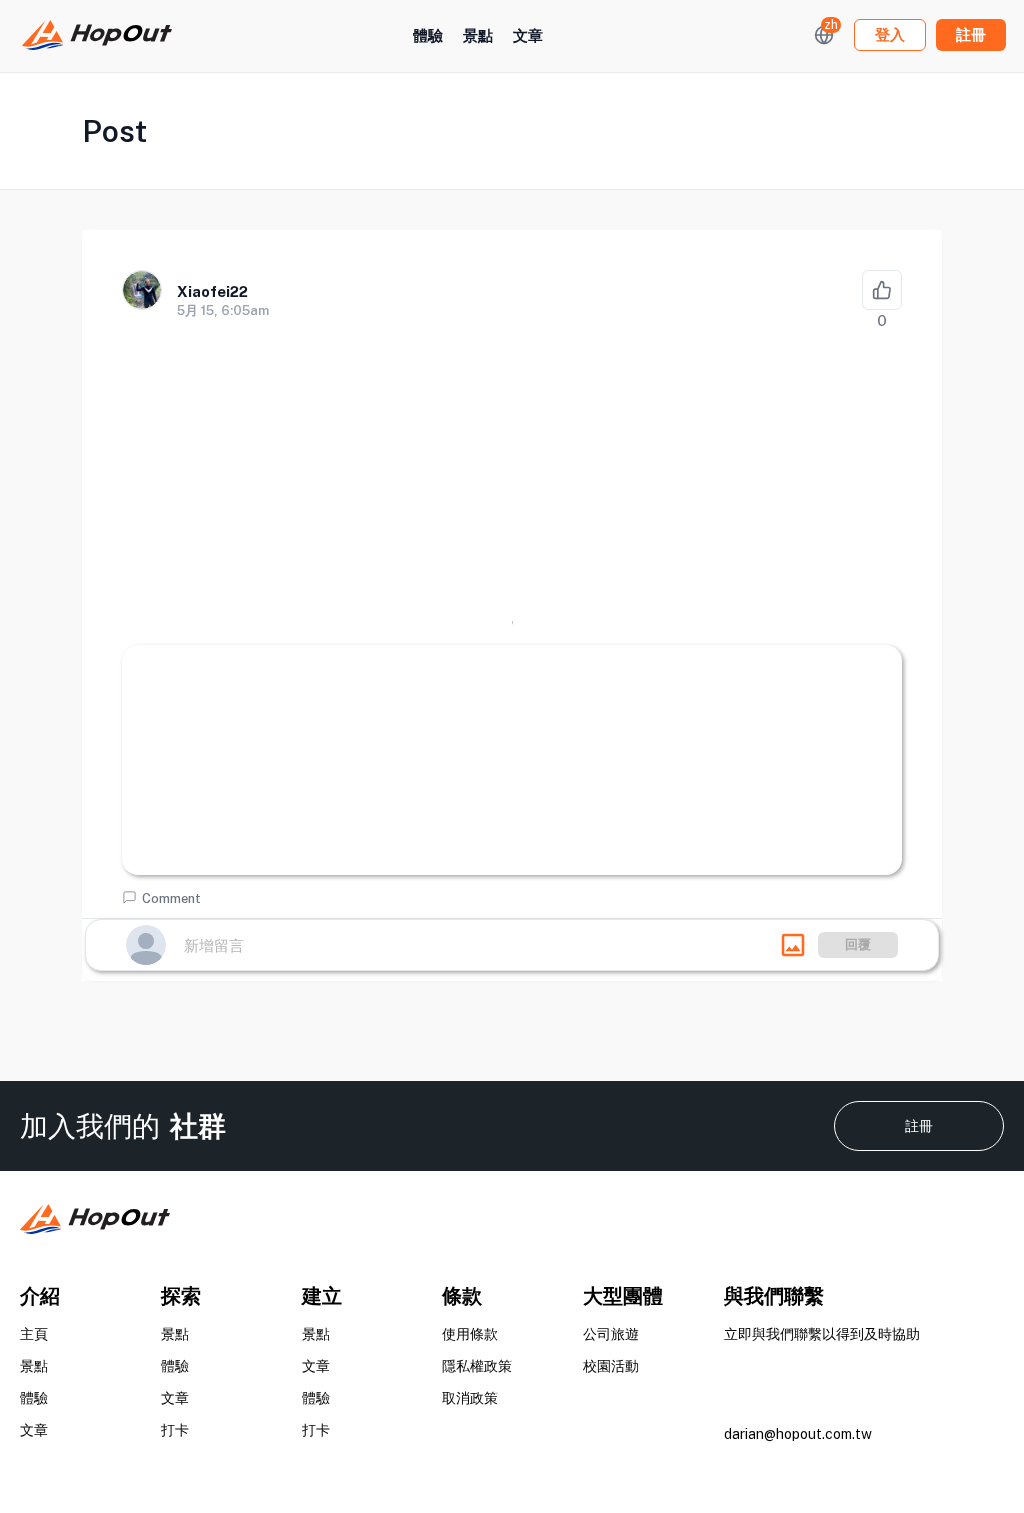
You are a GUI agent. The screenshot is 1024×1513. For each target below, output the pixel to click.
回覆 (858, 944)
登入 (890, 34)
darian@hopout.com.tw (798, 1434)
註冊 (919, 1126)
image (793, 945)
